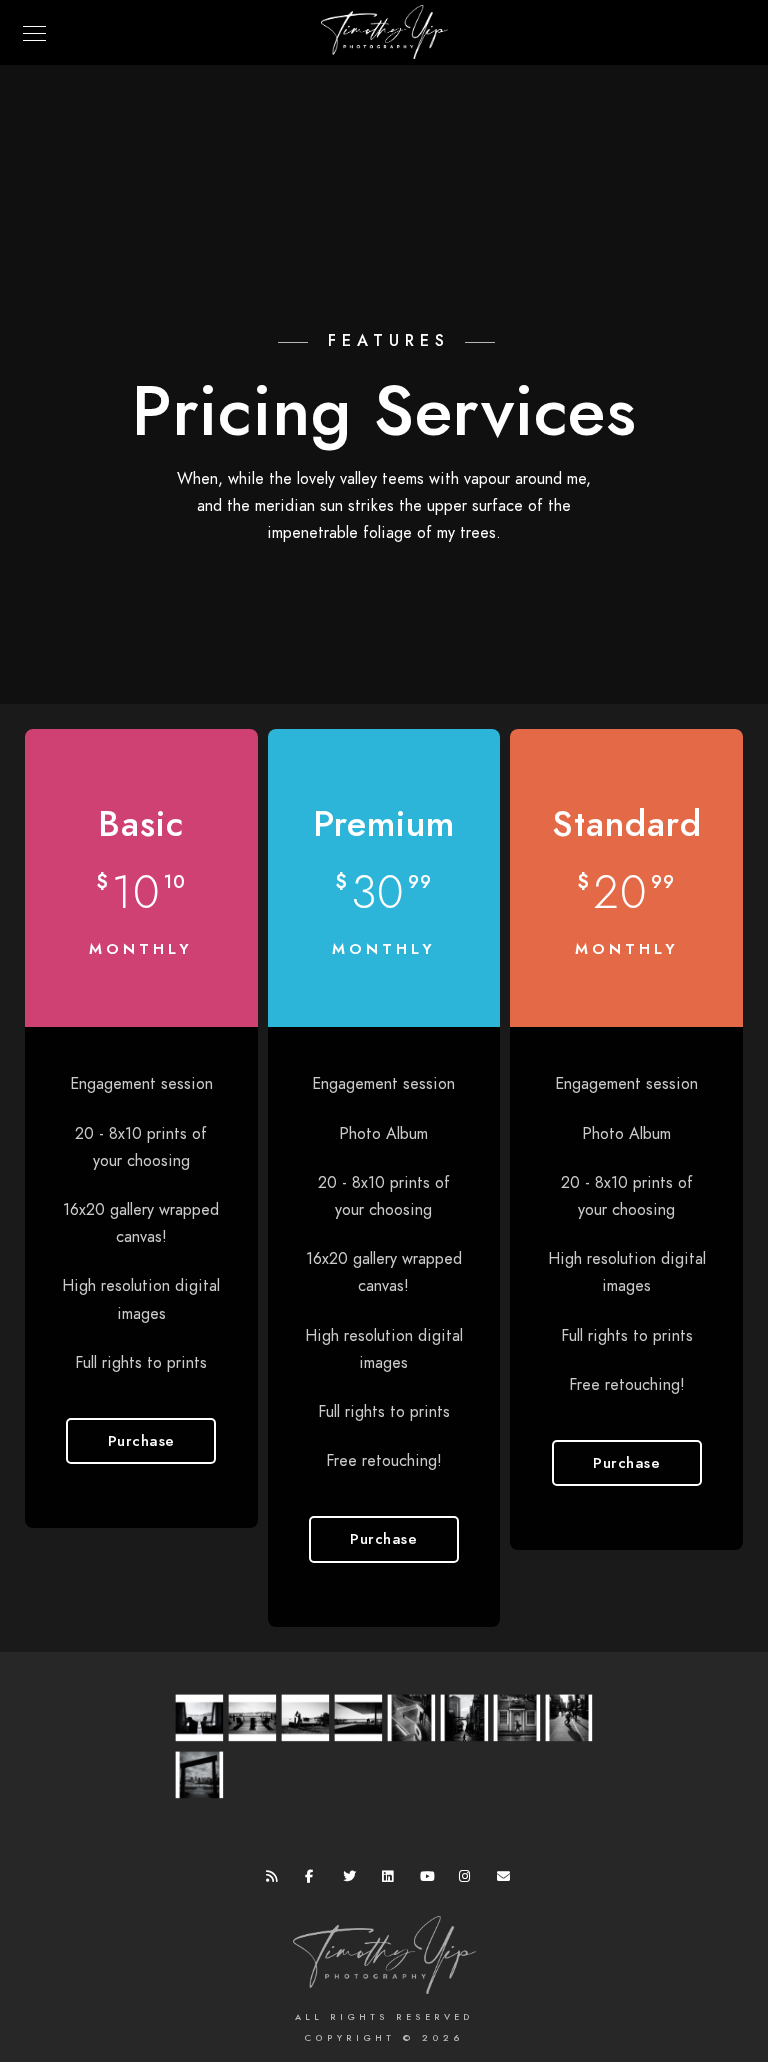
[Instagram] (469, 1880)
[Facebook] (315, 1880)
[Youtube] (430, 1880)
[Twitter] (353, 1880)
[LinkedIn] (392, 1880)
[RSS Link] (276, 1880)
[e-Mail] (507, 1880)
